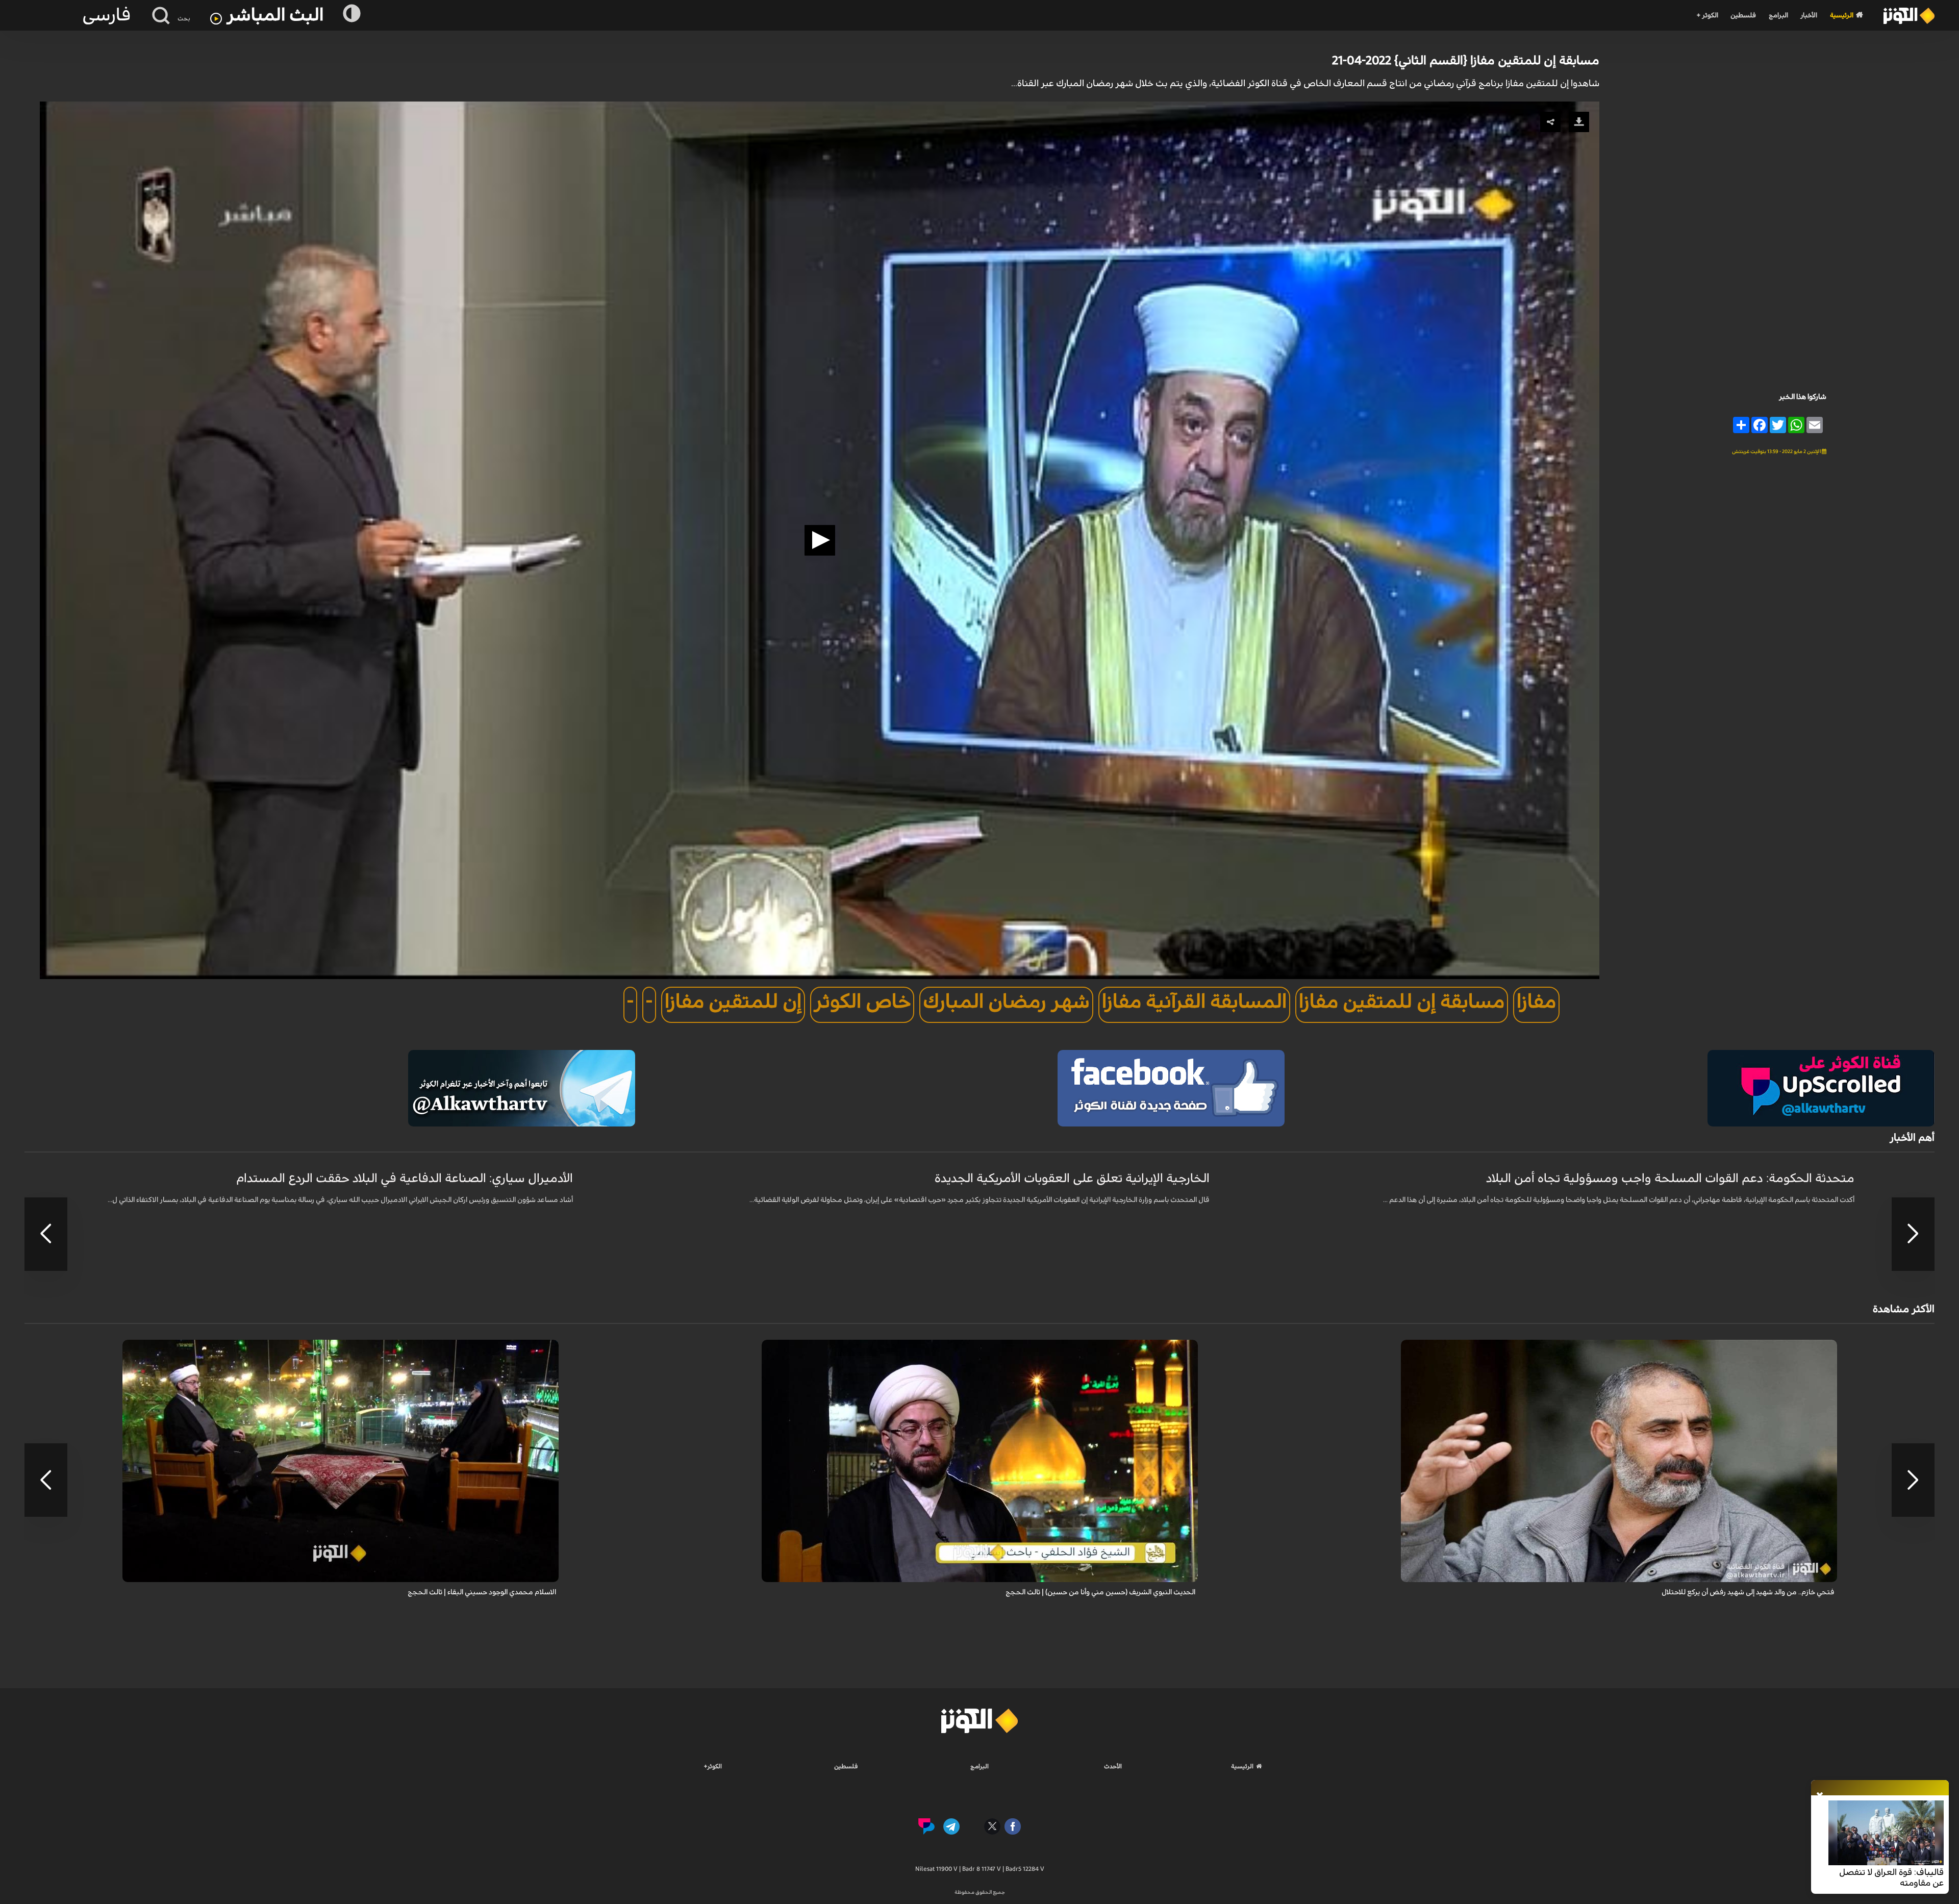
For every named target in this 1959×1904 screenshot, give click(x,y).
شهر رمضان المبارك (1006, 1002)
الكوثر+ (713, 1766)
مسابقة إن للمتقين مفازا (1402, 1002)
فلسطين (1743, 16)
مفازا (1536, 1002)
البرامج (1778, 16)
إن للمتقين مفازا (733, 1002)
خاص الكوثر (862, 1002)
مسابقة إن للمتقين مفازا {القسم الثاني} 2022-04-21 (1466, 61)
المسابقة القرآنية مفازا (1194, 1002)
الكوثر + (1707, 16)
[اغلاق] (1820, 1796)
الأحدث (1113, 1766)
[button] (820, 540)
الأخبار (1809, 16)
